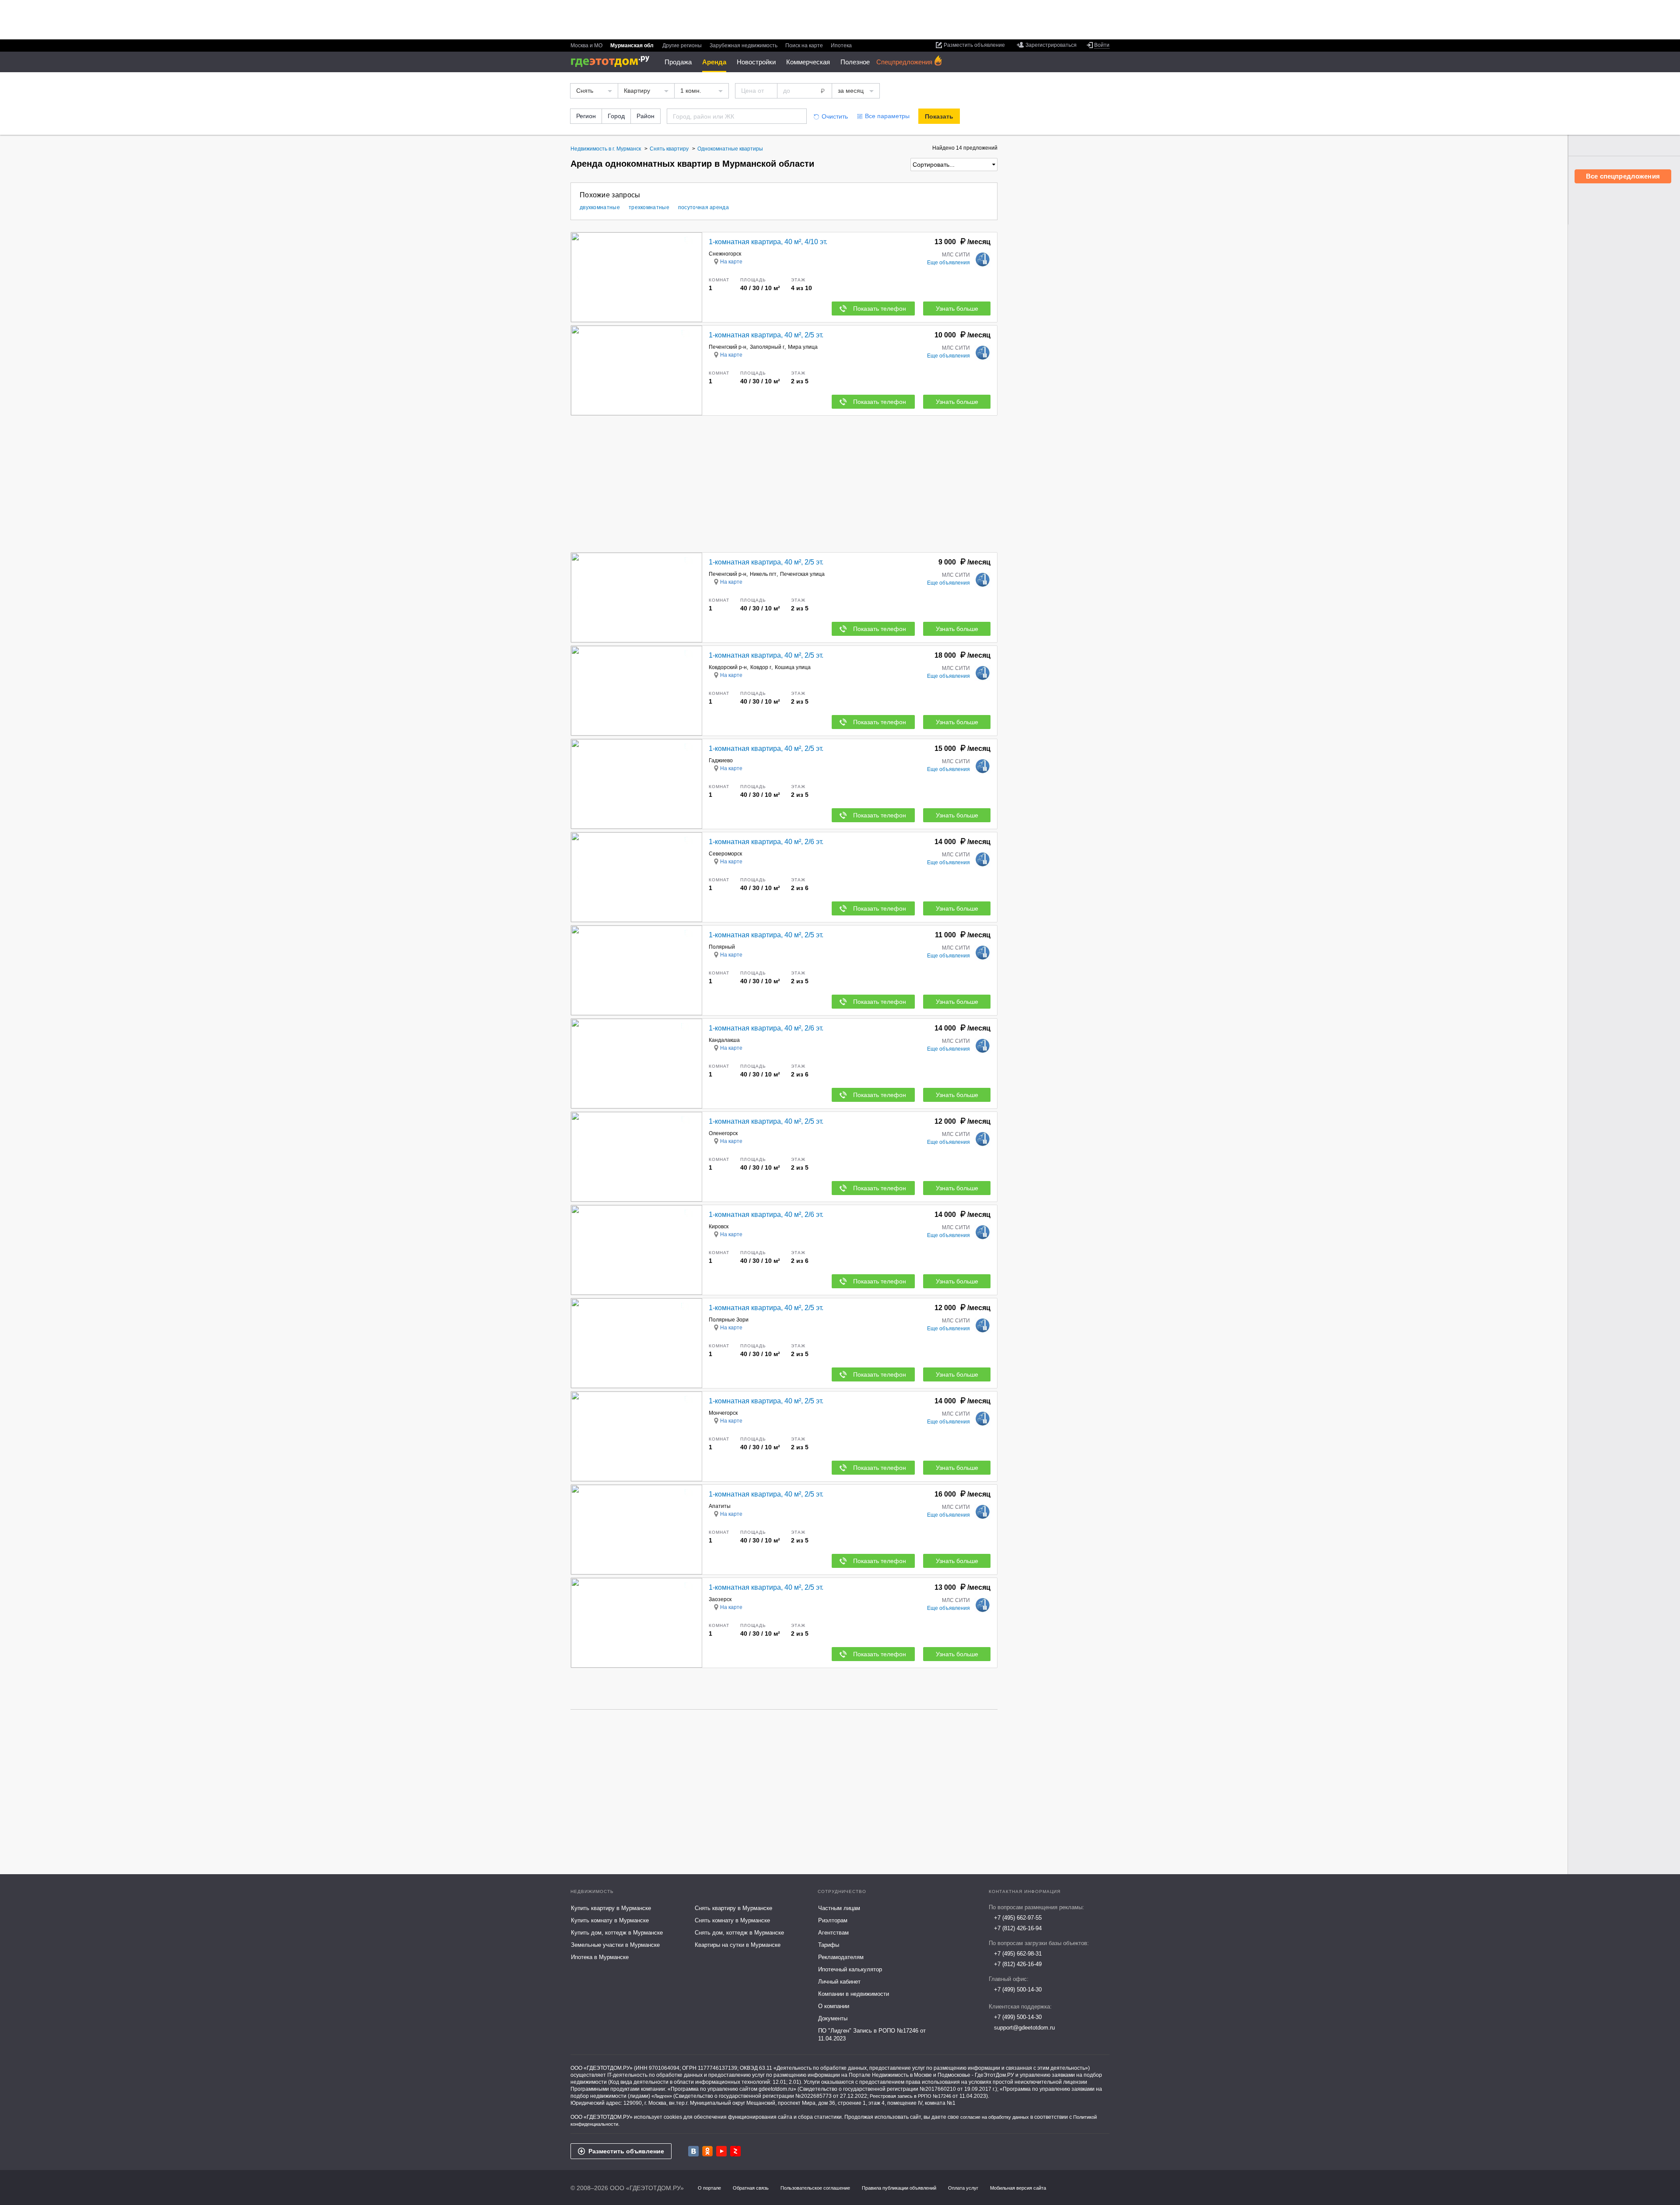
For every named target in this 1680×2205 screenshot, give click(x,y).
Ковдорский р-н (728, 667)
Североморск (725, 854)
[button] (694, 277)
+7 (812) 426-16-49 (1018, 1964)
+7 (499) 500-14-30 (1018, 1989)
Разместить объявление (626, 2151)
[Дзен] (735, 2151)
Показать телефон (880, 308)
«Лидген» (662, 2096)
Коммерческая (808, 62)
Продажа (678, 62)
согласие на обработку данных (995, 2117)
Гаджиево (721, 761)
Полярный (722, 947)
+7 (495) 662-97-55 (1018, 1918)
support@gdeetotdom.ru (1024, 2028)
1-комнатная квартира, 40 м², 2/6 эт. (766, 842)
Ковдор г (761, 667)
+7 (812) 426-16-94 (1018, 1928)
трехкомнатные (649, 207)
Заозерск (720, 1599)
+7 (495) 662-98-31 (1018, 1954)
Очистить (835, 116)
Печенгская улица (802, 574)
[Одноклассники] (707, 2151)
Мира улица (803, 347)
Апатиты (720, 1506)
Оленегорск (723, 1133)
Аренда (714, 62)
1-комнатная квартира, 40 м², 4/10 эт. (768, 242)
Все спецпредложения (1623, 176)
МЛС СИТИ (956, 255)
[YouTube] (721, 2151)
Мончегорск (723, 1413)
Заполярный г (767, 347)
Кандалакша (724, 1040)
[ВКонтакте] (693, 2151)
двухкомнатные (600, 207)
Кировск (719, 1227)
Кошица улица (793, 667)
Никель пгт (763, 574)
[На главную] (613, 61)
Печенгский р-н (728, 347)
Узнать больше (957, 308)
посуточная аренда (703, 207)
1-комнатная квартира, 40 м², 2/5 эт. (766, 335)
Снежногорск (725, 254)
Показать (939, 116)
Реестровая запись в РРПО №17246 (910, 2096)
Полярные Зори (729, 1320)
